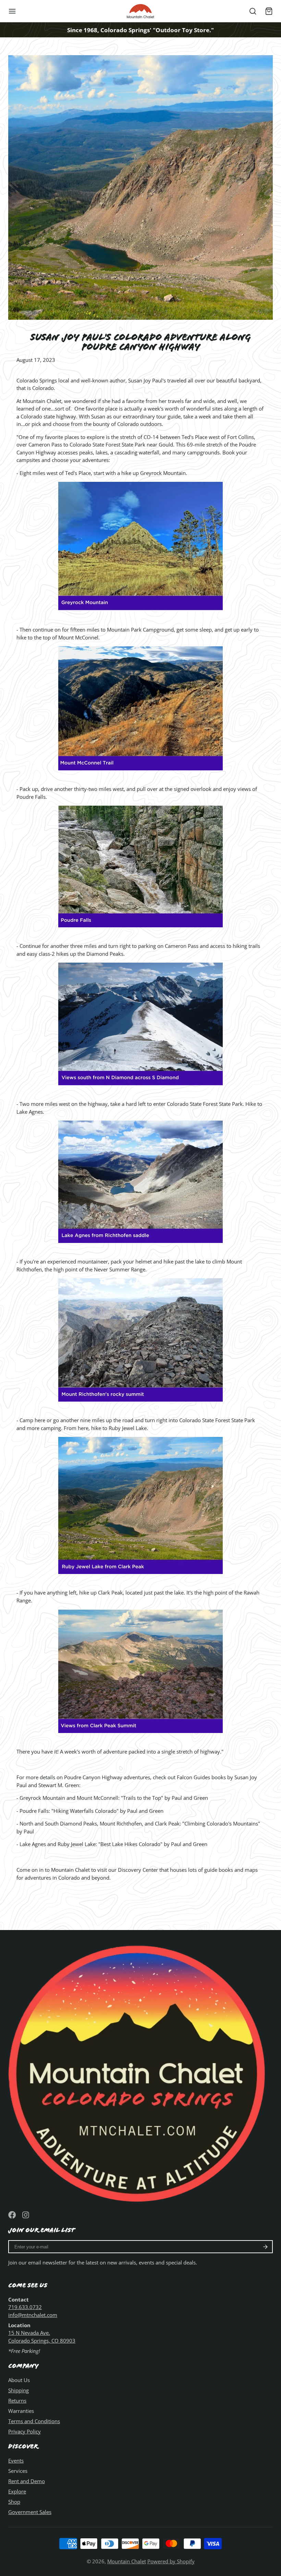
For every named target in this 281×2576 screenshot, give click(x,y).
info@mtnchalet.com (33, 2315)
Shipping (19, 2390)
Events (16, 2461)
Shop (14, 2502)
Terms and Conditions (34, 2421)
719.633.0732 (25, 2307)
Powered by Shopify (171, 2561)
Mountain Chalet (127, 2561)
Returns (17, 2401)
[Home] (140, 11)
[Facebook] (12, 2215)
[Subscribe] (265, 2247)
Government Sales (30, 2512)
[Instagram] (26, 2215)
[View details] (140, 2071)
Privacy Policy (25, 2431)
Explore (17, 2491)
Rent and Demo (27, 2481)
